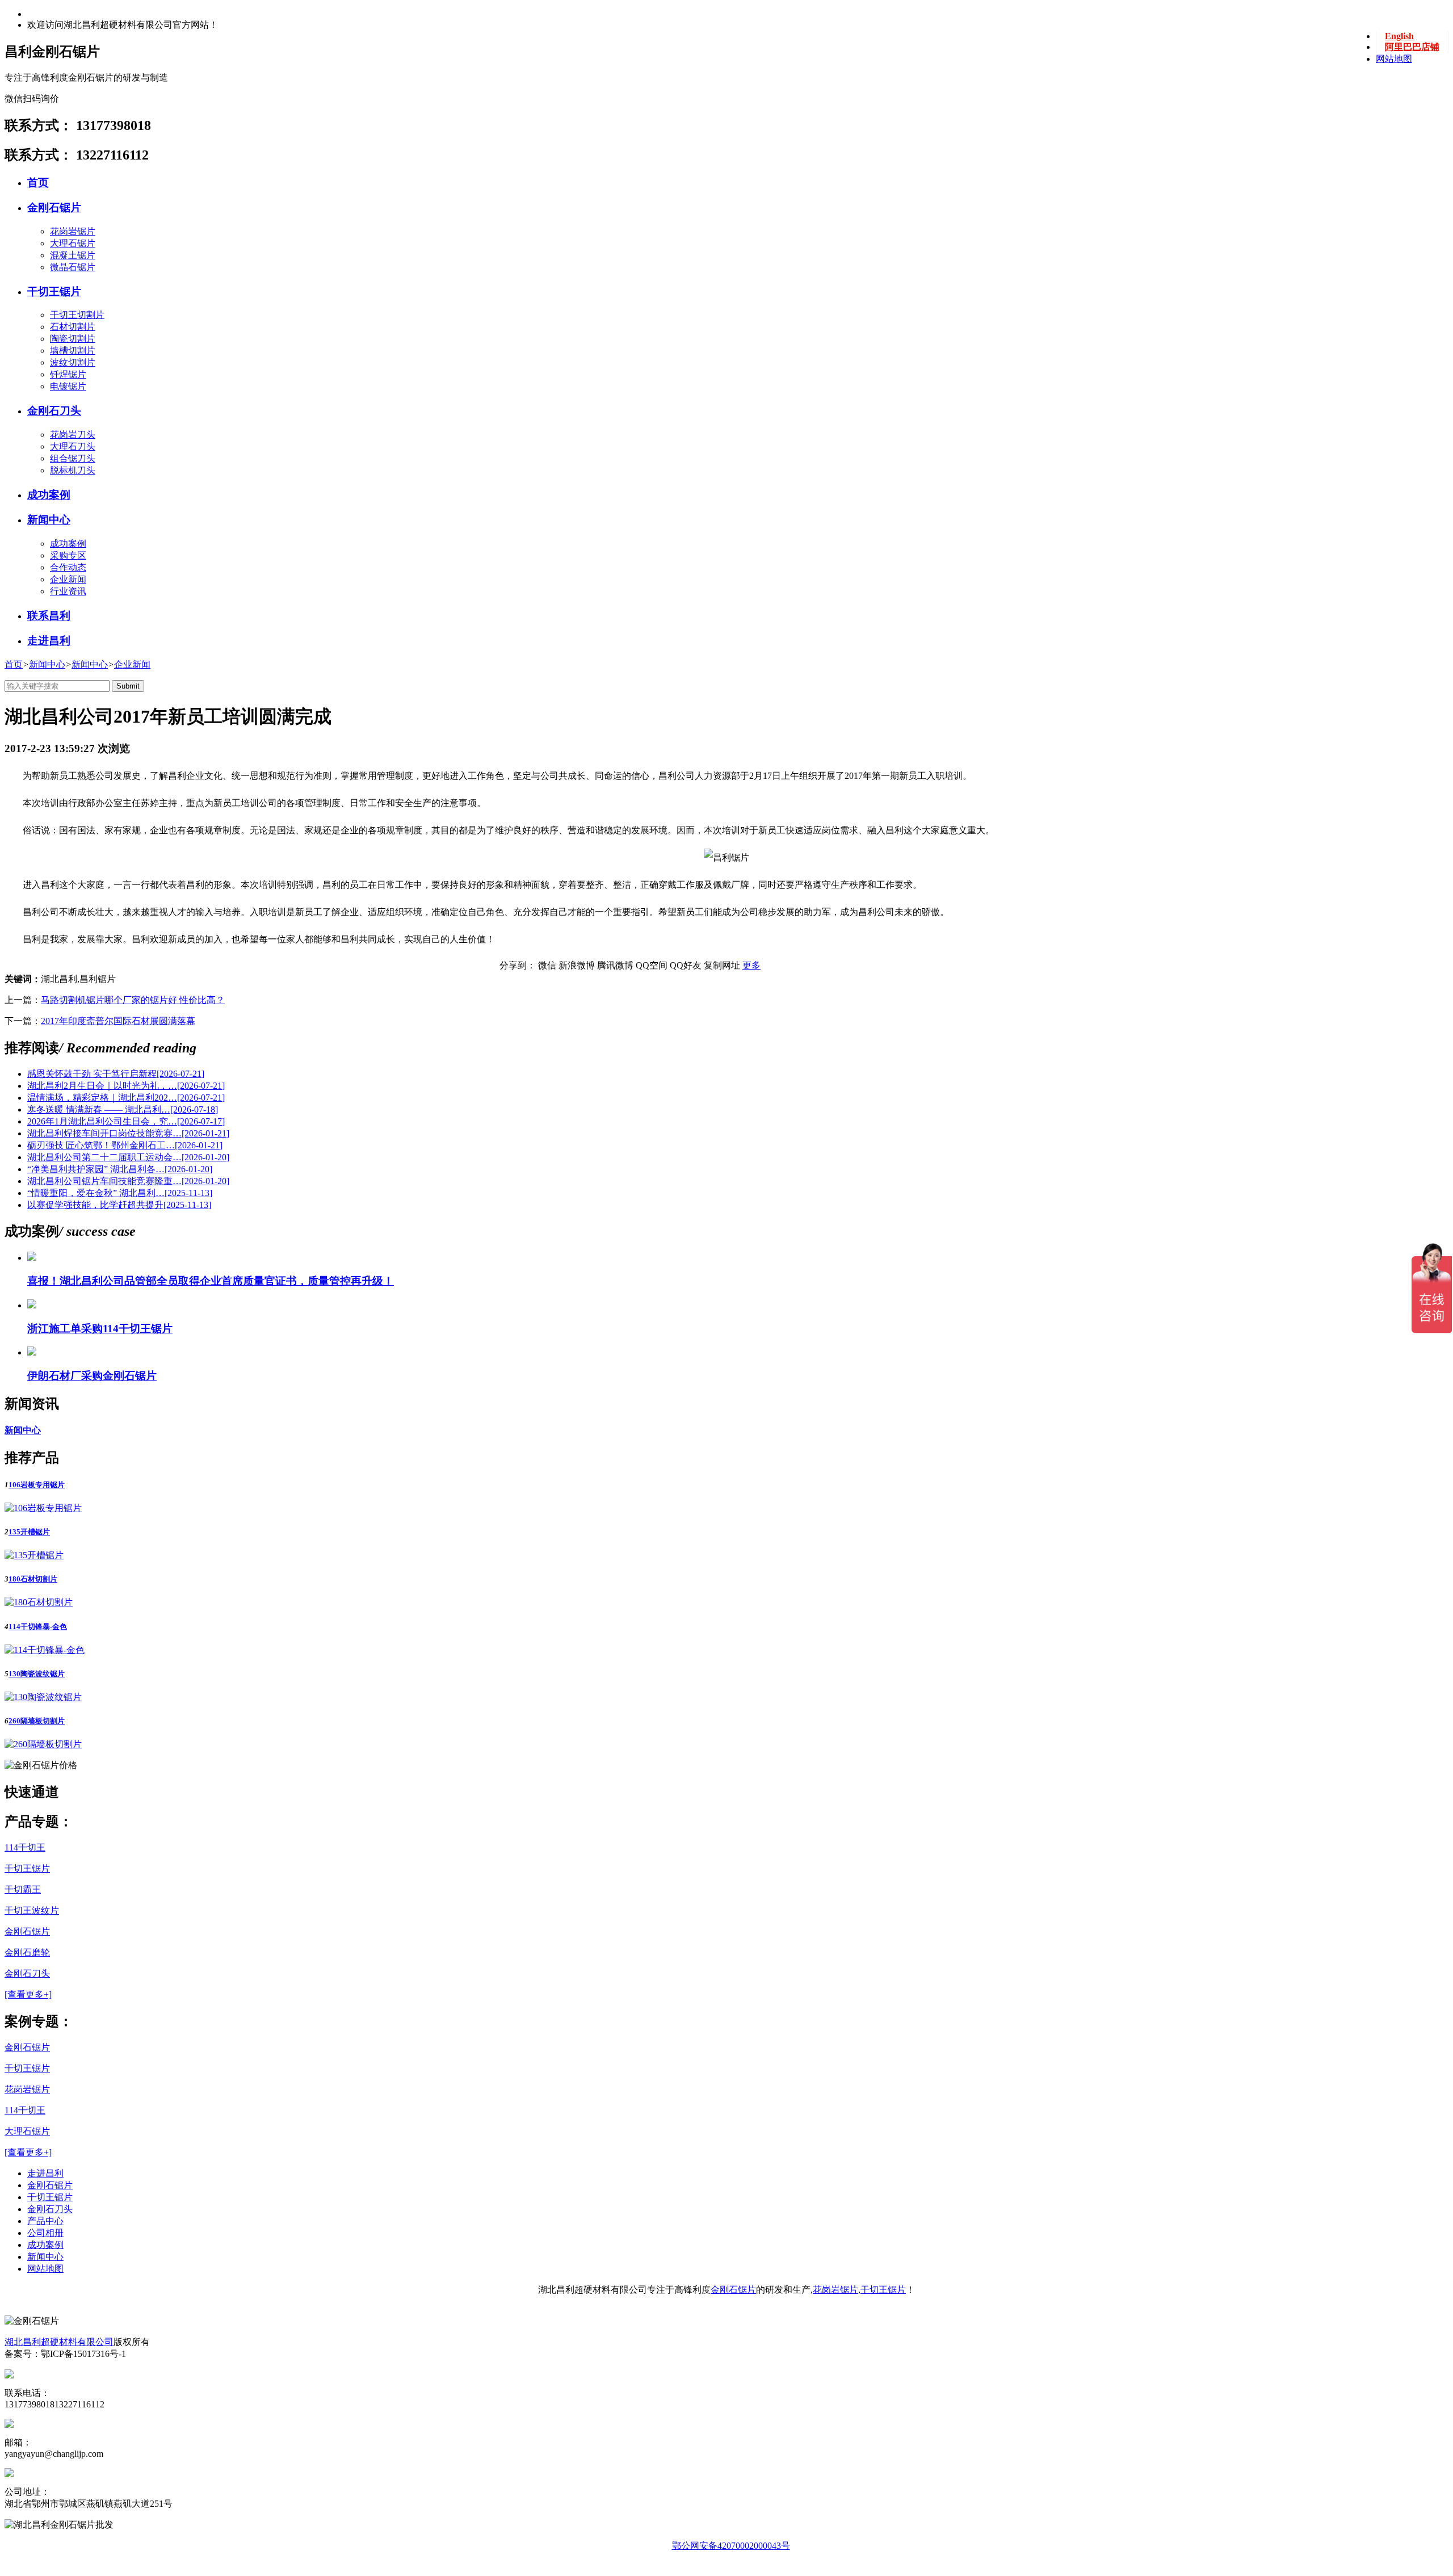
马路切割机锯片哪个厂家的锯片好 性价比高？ (133, 1000)
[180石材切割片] (39, 1602)
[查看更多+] (28, 1994)
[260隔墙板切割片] (43, 1744)
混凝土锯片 (73, 255)
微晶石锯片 (73, 267)
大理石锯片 (73, 243)
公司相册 (45, 2233)
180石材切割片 (33, 1579)
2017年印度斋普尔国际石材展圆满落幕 (118, 1021)
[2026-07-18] (123, 1109)
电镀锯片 (68, 386)
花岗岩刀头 (73, 435)
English (1399, 36)
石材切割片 (73, 327)
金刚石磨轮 (27, 1952)
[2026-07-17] (126, 1121)
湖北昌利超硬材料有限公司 (59, 2342)
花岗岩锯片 (73, 231)
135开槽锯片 (29, 1532)
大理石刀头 (73, 446)
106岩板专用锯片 (37, 1485)
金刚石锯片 (54, 207)
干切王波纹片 (32, 1910)
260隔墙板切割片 (37, 1721)
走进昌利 (49, 641)
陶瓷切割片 (73, 339)
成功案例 (49, 495)
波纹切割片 (73, 362)
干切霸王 (23, 1889)
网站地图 (1394, 59)
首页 (38, 182)
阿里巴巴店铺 (1412, 47)
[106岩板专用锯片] (43, 1508)
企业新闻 (132, 664)
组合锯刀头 (73, 458)
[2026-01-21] (128, 1133)
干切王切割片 (77, 315)
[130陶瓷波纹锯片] (43, 1697)
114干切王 (25, 1847)
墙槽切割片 (73, 351)
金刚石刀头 (54, 411)
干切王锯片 (54, 291)
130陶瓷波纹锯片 (37, 1674)
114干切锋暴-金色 (38, 1627)
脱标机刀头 (73, 470)
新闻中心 (49, 520)
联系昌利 (49, 616)
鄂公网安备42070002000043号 (731, 2546)
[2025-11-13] (120, 1193)
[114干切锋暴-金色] (45, 1650)
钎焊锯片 (68, 374)
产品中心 (45, 2221)
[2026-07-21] (116, 1074)
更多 (751, 965)
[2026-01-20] (128, 1157)
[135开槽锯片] (34, 1555)
